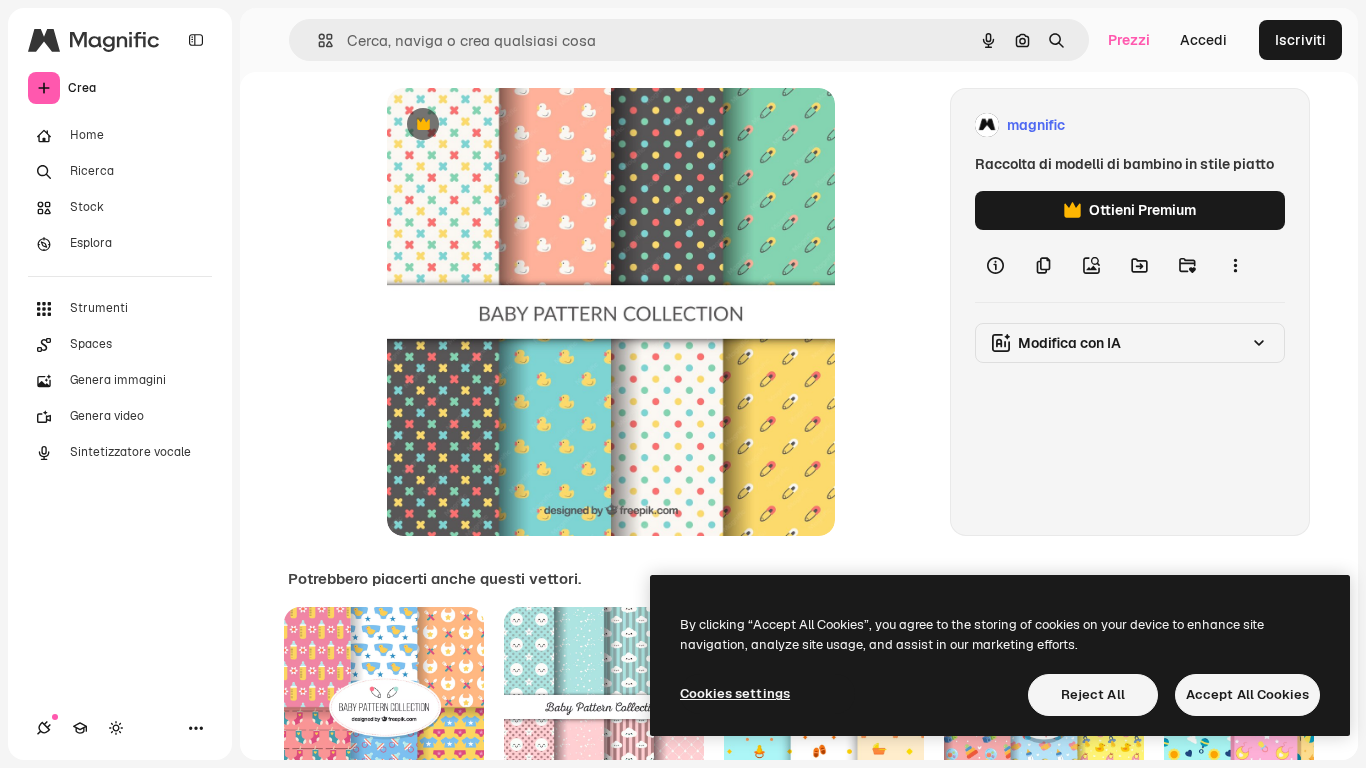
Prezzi (1129, 40)
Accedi (1203, 40)
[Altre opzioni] (1235, 266)
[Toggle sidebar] (196, 40)
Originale (519, 125)
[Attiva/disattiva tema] (116, 728)
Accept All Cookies (1247, 694)
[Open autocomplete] (317, 40)
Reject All (1093, 694)
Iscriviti (1300, 40)
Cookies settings (735, 693)
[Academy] (80, 728)
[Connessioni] (44, 728)
